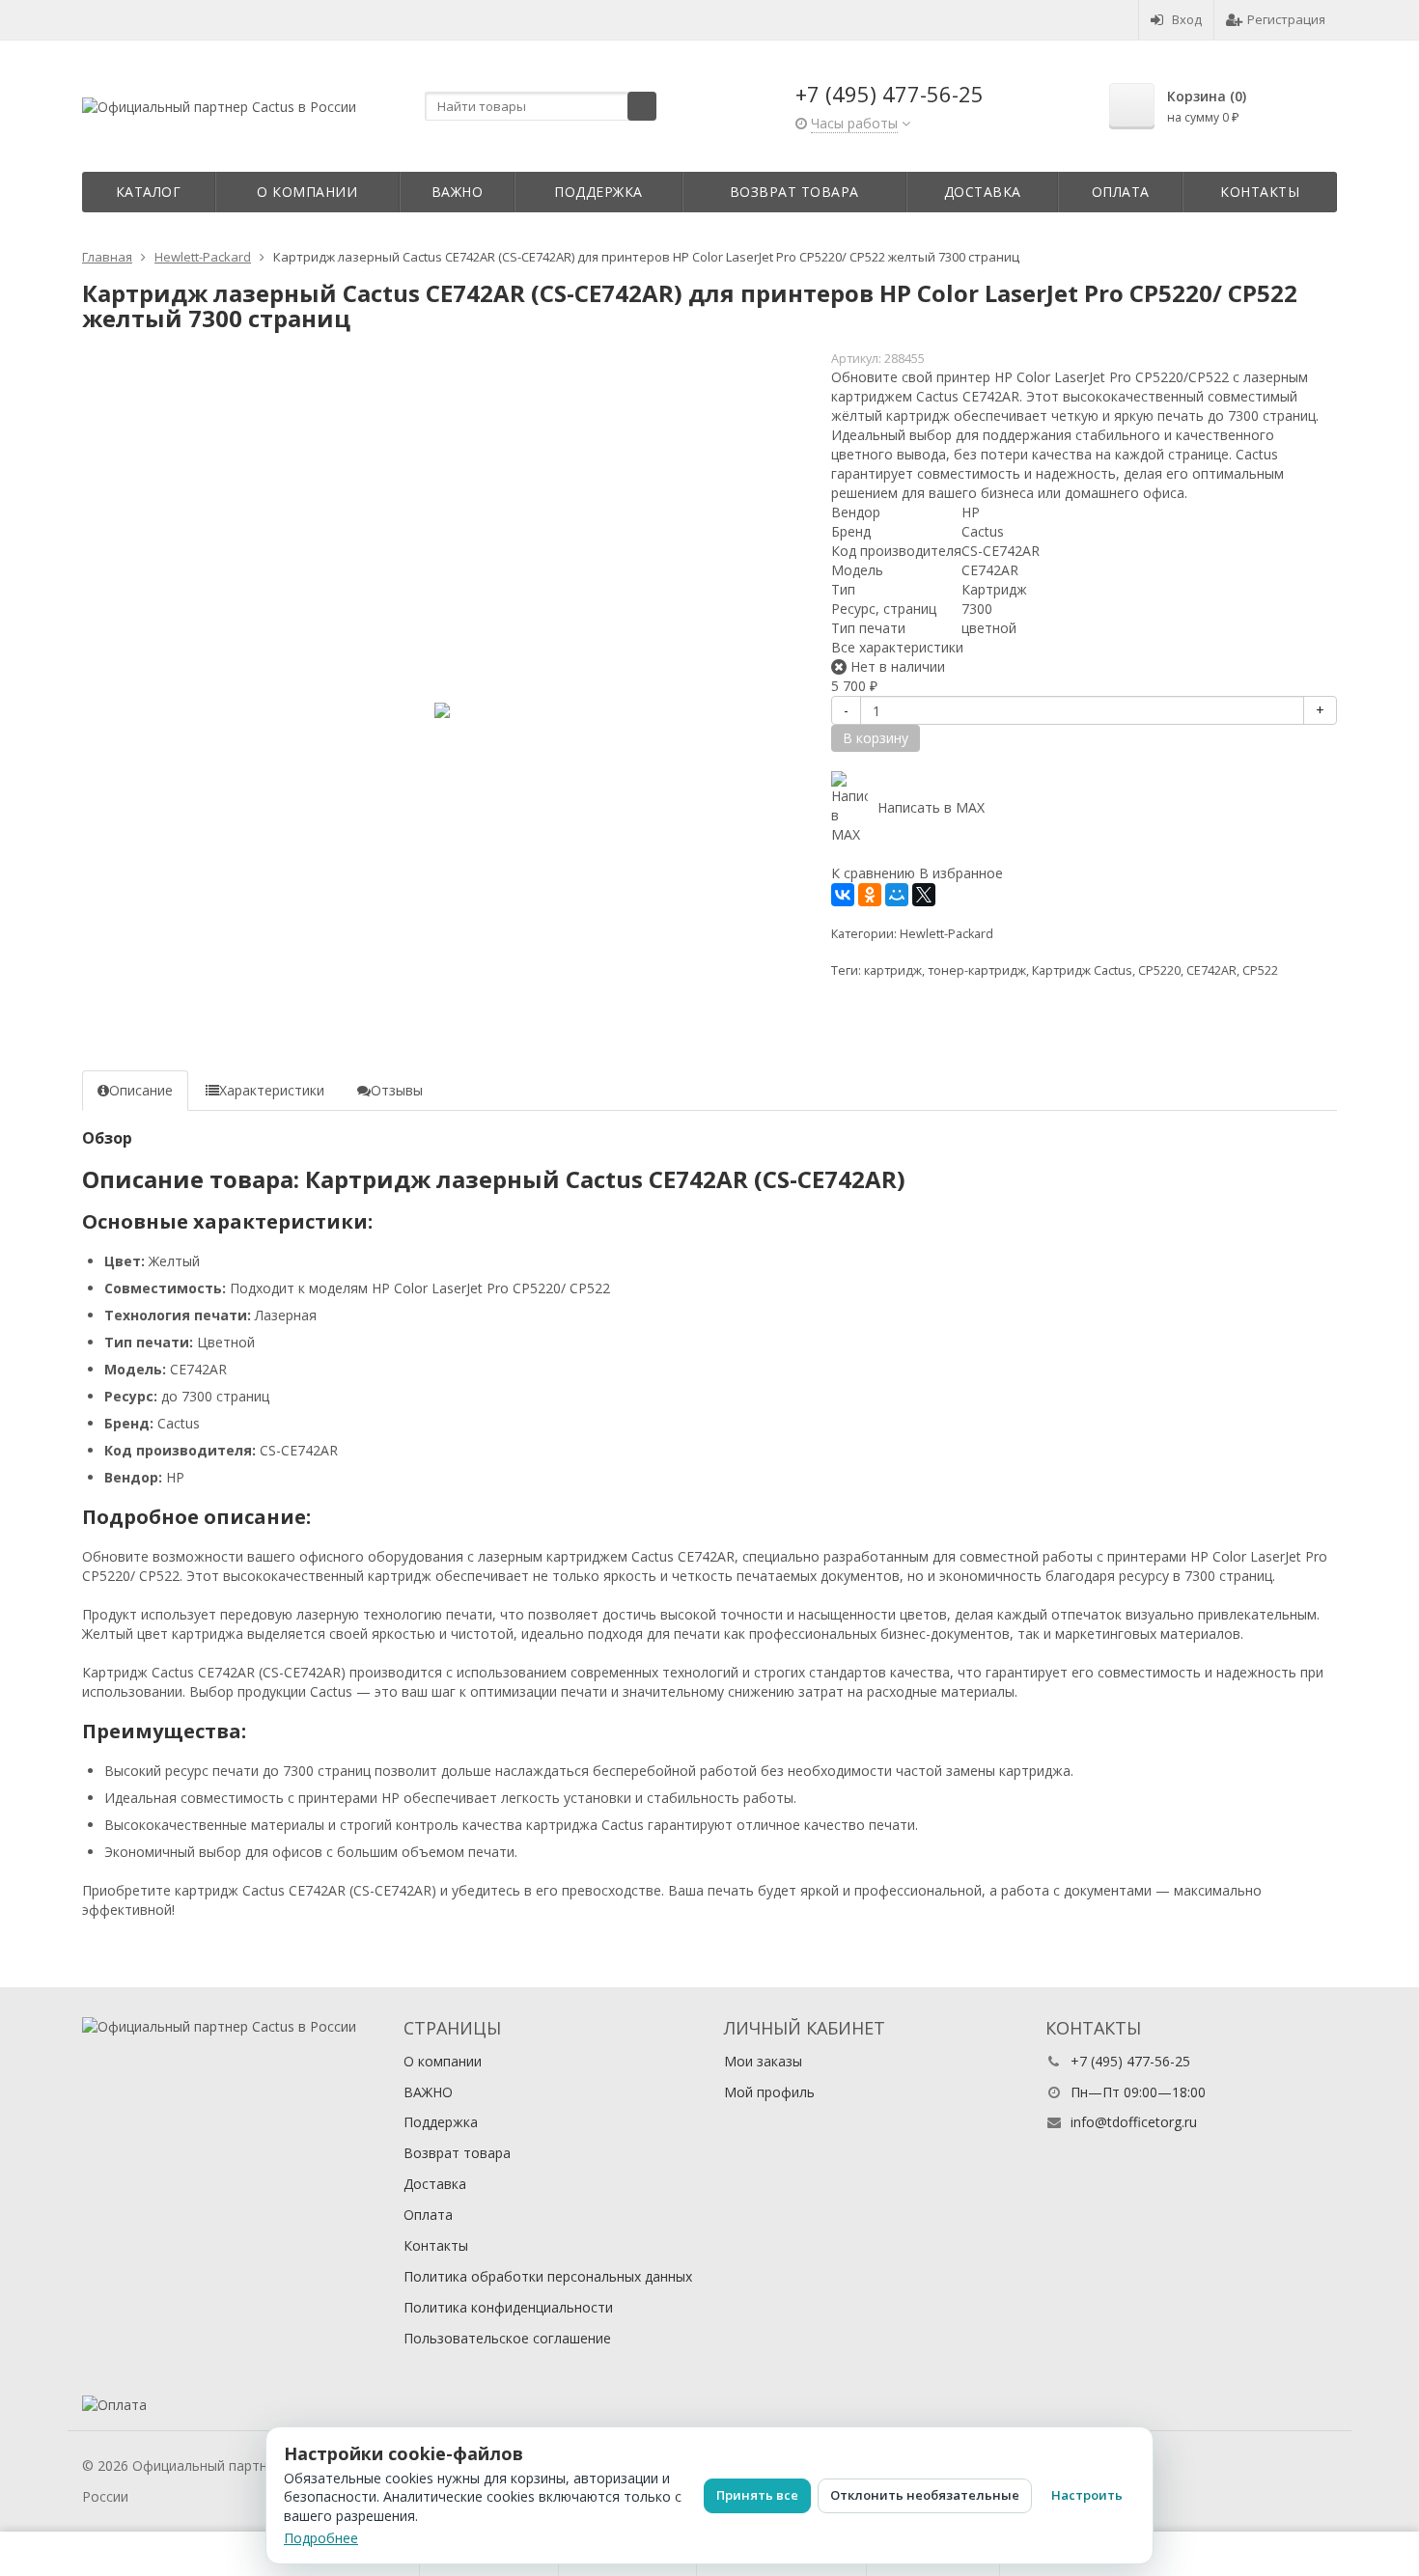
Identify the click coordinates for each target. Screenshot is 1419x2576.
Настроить (1087, 2495)
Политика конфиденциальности (508, 2307)
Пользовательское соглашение (507, 2338)
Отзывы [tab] (397, 1090)
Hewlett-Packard (946, 934)
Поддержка (598, 192)
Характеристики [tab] (272, 1090)
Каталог (149, 192)
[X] (924, 895)
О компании (307, 192)
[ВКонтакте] (843, 895)
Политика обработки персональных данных (548, 2276)
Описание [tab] (141, 1090)
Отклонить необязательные (925, 2495)
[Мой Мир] (897, 895)
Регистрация (1286, 19)
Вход (1187, 19)
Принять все (757, 2495)
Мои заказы (763, 2061)
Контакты (1260, 192)
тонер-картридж (977, 970)
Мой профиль (769, 2092)
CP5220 (1159, 970)
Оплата (1121, 192)
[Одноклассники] (870, 895)
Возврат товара (794, 192)
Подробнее (321, 2538)
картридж (893, 970)
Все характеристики (897, 647)
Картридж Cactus (1082, 970)
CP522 (1260, 970)
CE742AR (1211, 970)
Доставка (983, 192)
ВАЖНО (458, 192)
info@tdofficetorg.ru (1134, 2122)
